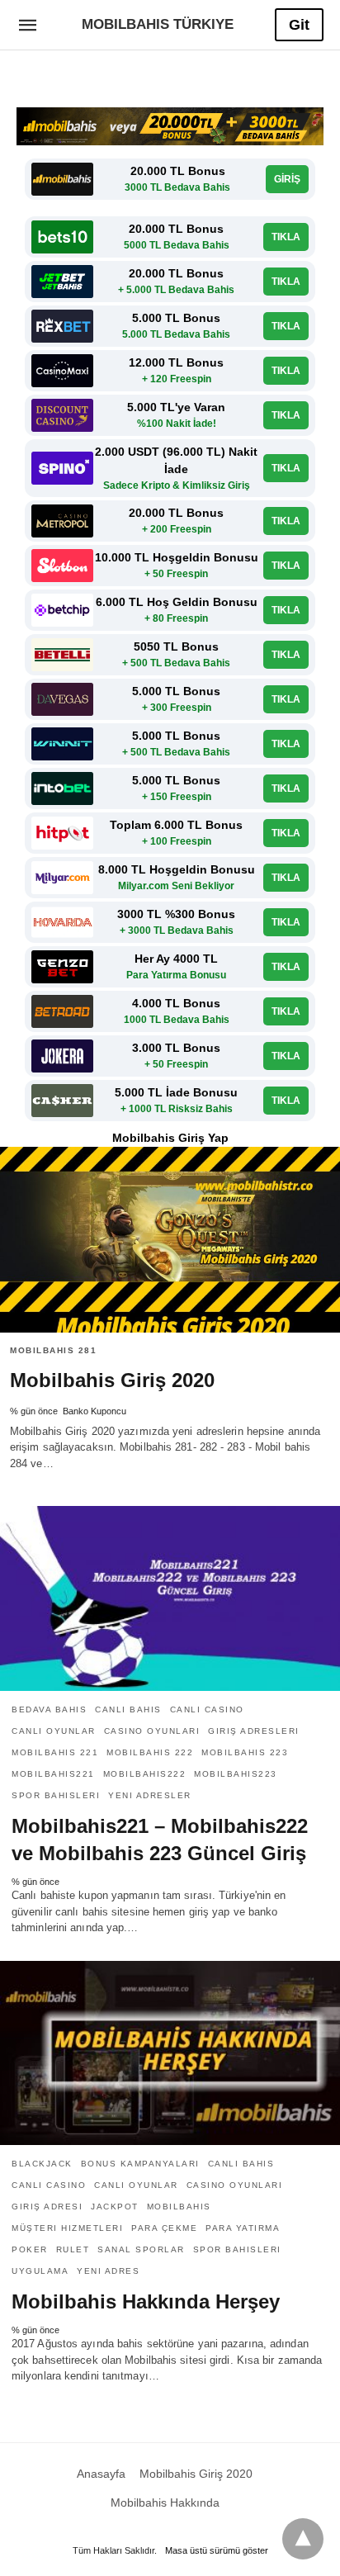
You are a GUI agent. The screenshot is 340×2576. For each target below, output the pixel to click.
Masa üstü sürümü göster (217, 2550)
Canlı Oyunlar (54, 1731)
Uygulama (40, 2271)
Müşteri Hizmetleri (67, 2228)
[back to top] (303, 2539)
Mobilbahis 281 (53, 1350)
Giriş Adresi (47, 2207)
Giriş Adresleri (254, 1731)
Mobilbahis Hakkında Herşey (146, 2301)
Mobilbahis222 (145, 1774)
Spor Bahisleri (56, 1795)
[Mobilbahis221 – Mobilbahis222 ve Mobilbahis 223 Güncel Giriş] (170, 1598)
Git (299, 25)
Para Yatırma (243, 2228)
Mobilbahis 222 (150, 1752)
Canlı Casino (207, 1709)
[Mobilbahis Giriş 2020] (170, 1240)
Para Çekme (164, 2228)
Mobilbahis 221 (55, 1752)
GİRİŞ (287, 179)
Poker (30, 2249)
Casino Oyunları (152, 1731)
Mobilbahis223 (236, 1774)
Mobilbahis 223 (245, 1752)
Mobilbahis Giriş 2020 (112, 1380)
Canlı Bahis (128, 1709)
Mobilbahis (179, 2207)
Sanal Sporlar (141, 2249)
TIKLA (286, 237)
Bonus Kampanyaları (140, 2164)
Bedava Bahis (49, 1709)
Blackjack (42, 2164)
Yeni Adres (108, 2271)
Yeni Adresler (150, 1795)
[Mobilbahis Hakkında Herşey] (170, 2053)
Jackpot (115, 2207)
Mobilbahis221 (53, 1774)
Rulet (73, 2249)
